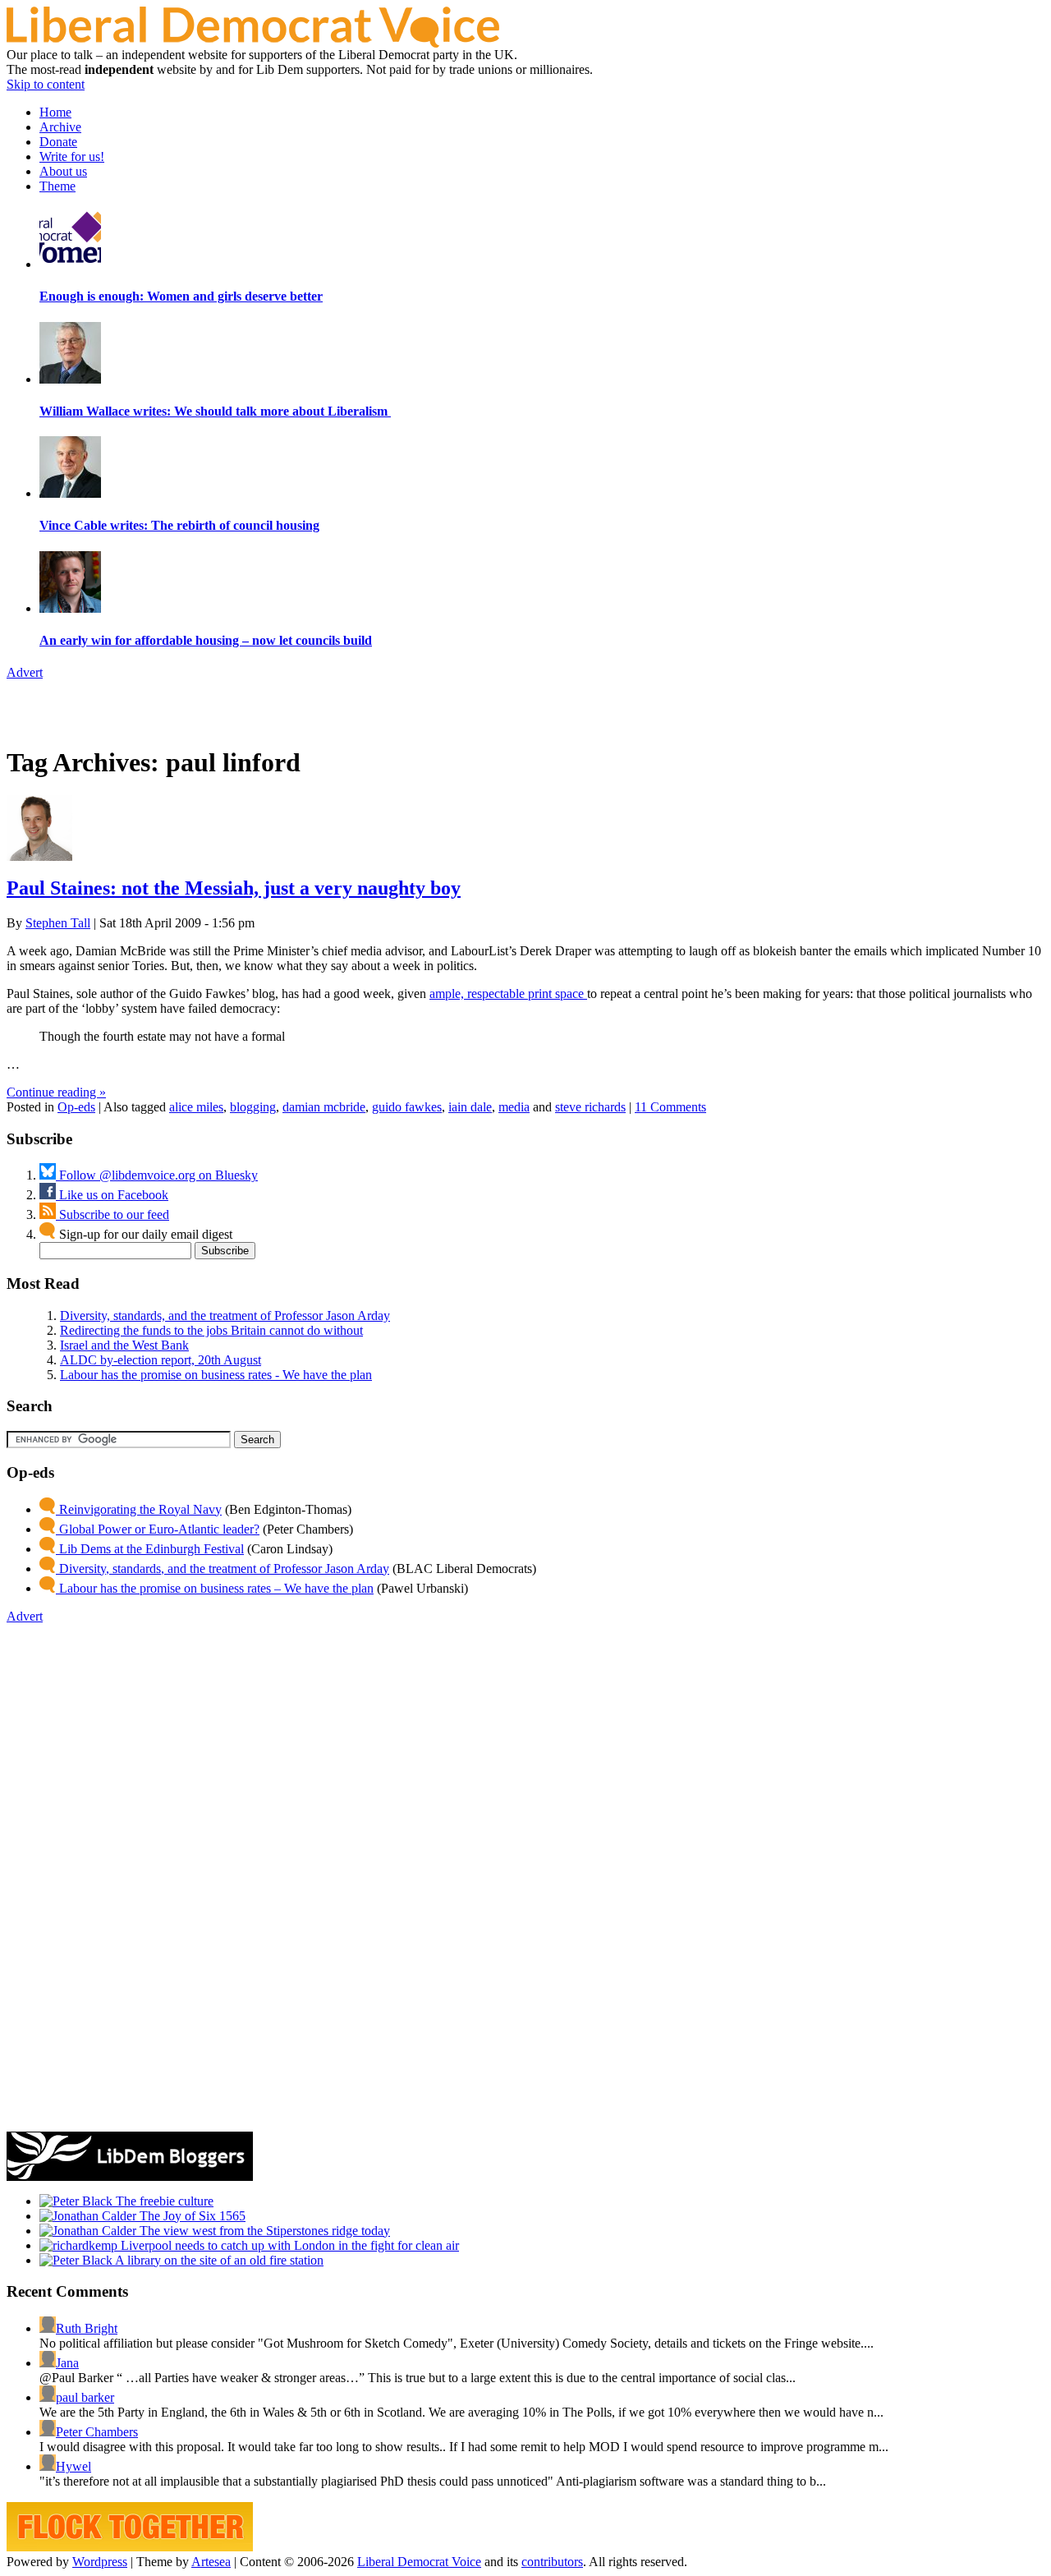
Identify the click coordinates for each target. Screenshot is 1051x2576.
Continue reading (56, 1092)
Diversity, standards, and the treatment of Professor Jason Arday (225, 1316)
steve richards (590, 1107)
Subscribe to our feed (112, 1214)
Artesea (211, 2562)
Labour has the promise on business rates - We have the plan (216, 1375)
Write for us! (72, 156)
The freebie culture (163, 2201)
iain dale (470, 1107)
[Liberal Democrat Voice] (253, 43)
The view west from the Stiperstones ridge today (263, 2231)
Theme (57, 186)
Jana (67, 2363)
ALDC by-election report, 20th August (161, 1360)
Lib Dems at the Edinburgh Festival (150, 1549)
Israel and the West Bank (124, 1345)
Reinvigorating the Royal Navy (139, 1509)
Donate (58, 142)
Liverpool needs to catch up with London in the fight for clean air (288, 2245)
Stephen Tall (58, 923)
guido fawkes (407, 1107)
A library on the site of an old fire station (218, 2260)
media (514, 1107)
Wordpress (100, 2562)
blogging (253, 1107)
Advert (25, 672)
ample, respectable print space (508, 994)
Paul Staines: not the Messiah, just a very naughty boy (234, 888)
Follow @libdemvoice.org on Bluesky (157, 1175)
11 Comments (670, 1107)
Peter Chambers (97, 2432)
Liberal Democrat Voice (419, 2562)
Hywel (73, 2466)
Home (55, 112)
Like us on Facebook (112, 1195)
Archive (60, 127)
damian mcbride (324, 1107)
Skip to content (46, 84)
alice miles (196, 1107)
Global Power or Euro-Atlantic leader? (158, 1529)
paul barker (85, 2397)
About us (63, 171)
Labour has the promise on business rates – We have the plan (215, 1588)
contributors (552, 2562)
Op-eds (76, 1107)
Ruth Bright (87, 2328)
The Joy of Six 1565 (191, 2216)
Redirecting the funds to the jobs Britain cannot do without (211, 1330)
